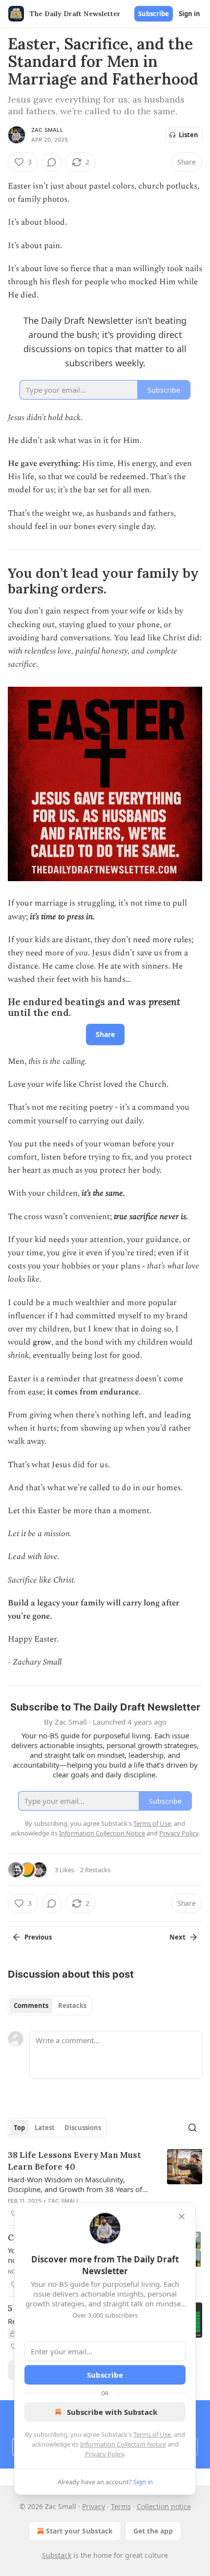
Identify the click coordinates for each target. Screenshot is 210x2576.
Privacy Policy (105, 2454)
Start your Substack (79, 2531)
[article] (105, 2184)
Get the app (153, 2531)
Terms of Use (152, 2434)
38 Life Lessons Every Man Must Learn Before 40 (74, 2161)
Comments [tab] (31, 2006)
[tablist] (50, 2006)
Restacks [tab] (72, 2006)
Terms (121, 2506)
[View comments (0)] (52, 162)
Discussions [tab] (83, 2128)
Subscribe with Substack (112, 2412)
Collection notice (164, 2506)
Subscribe (154, 14)
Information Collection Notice (123, 2444)
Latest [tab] (45, 2128)
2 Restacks (95, 1870)
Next (178, 1937)
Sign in (189, 14)
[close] (182, 2217)
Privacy (94, 2506)
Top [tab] (19, 2128)
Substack (57, 2555)
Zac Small (47, 130)
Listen (189, 135)
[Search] (192, 2128)
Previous (38, 1937)
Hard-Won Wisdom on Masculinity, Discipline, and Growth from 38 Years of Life (75, 2184)
